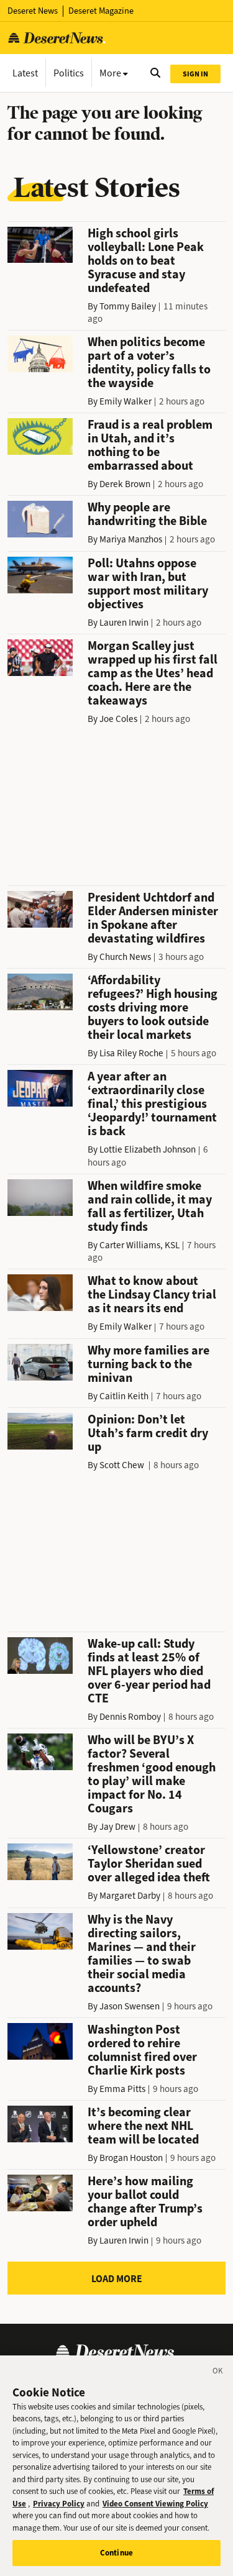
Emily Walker (126, 401)
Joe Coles (118, 719)
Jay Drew (117, 1827)
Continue (116, 2553)
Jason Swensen (130, 2006)
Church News (125, 957)
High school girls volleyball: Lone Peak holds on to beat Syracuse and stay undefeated (146, 261)
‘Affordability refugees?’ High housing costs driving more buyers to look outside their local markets (153, 1007)
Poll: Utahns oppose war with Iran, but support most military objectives (148, 584)
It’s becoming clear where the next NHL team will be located (143, 2126)
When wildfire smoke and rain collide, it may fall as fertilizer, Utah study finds (150, 1206)
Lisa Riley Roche (131, 1053)
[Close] (218, 2373)
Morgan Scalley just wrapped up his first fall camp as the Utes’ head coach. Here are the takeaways (153, 673)
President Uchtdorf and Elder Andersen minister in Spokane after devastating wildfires (153, 918)
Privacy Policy (59, 2504)
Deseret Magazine (101, 11)
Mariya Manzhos (131, 539)
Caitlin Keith (124, 1396)
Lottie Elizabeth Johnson (148, 1149)
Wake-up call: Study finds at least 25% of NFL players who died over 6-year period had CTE (149, 1671)
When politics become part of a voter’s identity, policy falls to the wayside (149, 363)
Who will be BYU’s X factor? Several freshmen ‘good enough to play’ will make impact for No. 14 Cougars (152, 1774)
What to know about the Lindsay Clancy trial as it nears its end (152, 1295)
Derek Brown (125, 484)
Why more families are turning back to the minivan (148, 1364)
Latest (25, 73)
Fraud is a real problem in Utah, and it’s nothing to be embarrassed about (150, 445)
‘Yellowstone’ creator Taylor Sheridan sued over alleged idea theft (149, 1864)
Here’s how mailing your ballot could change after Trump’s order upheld (145, 2202)
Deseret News (33, 11)
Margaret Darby (130, 1896)
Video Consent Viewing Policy (155, 2504)
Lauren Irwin (124, 623)
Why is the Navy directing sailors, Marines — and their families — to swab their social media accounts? (142, 1954)
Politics (69, 73)
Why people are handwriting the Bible (147, 514)
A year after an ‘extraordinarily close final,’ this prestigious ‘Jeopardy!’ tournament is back (152, 1104)
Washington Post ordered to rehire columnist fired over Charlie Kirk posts (142, 2050)
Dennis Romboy (130, 1717)
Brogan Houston (131, 2158)
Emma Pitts (122, 2089)
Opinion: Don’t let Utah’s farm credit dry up (148, 1433)
